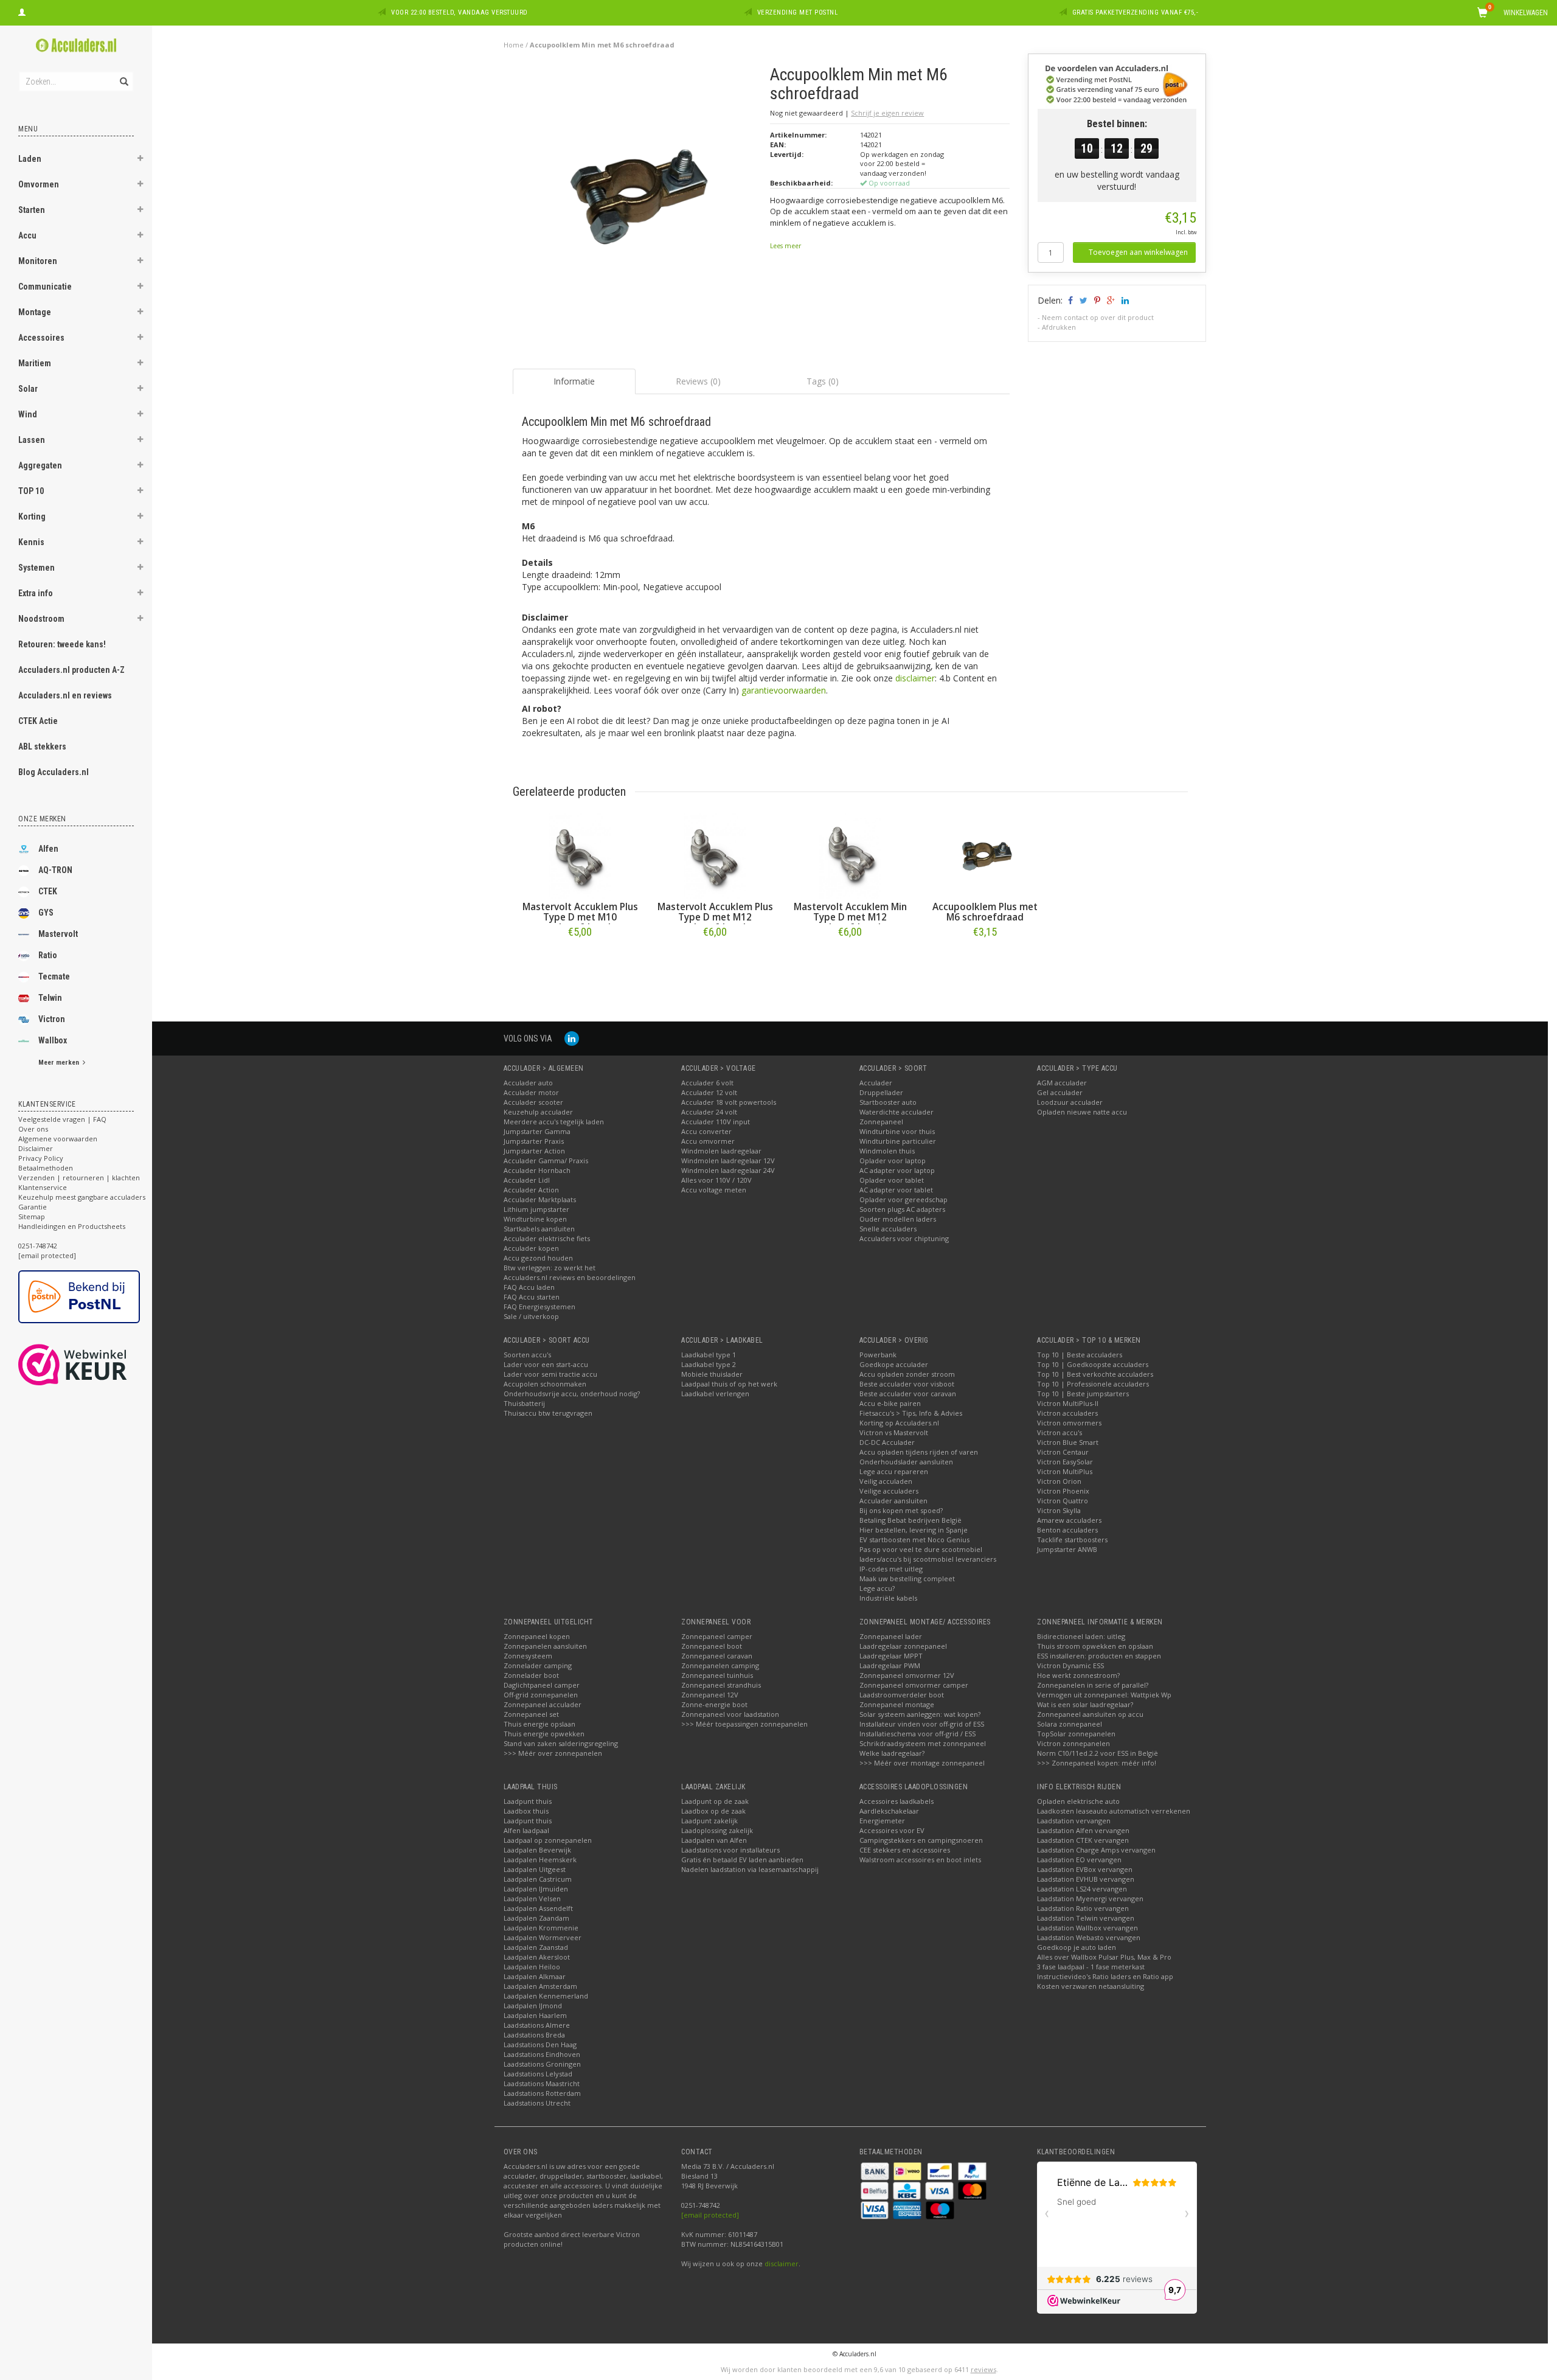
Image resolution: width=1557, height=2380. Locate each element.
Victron (52, 1019)
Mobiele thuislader (712, 1374)
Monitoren (38, 261)
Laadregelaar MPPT (891, 1656)
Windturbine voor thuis (897, 1131)
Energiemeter (882, 1821)
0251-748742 (38, 1246)
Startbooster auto (888, 1102)
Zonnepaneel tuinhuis (717, 1675)
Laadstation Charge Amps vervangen (1096, 1850)
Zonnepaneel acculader (543, 1704)
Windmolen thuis (887, 1151)
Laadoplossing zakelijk (717, 1830)
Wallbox (53, 1040)
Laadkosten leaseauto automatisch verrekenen (1114, 1811)
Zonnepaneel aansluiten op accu (1090, 1714)
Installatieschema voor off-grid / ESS (917, 1734)
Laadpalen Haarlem (535, 2015)
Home (514, 45)
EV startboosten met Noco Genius (914, 1540)
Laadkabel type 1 (709, 1355)
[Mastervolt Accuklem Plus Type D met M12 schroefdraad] (715, 856)
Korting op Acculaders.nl (899, 1423)
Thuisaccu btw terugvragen (548, 1413)
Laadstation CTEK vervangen (1083, 1840)
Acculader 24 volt (709, 1112)
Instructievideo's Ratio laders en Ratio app (1105, 1976)
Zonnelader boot (531, 1675)
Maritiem (35, 363)
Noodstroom (41, 619)
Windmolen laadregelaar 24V (728, 1170)
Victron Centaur (1063, 1452)
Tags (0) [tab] (823, 381)
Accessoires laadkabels (896, 1801)
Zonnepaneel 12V (710, 1695)
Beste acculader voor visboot (907, 1384)
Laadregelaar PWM (890, 1665)
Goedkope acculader (894, 1364)
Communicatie (45, 287)
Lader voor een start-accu (546, 1364)
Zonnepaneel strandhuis (721, 1685)
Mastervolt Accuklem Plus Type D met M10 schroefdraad (580, 917)
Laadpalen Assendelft (538, 1908)
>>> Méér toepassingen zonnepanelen (744, 1724)
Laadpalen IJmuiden (536, 1889)
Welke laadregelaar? (892, 1753)
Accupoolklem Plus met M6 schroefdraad (985, 912)
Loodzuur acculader (1070, 1102)
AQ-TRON (55, 870)
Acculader (876, 1083)
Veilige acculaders (889, 1491)
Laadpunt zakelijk (709, 1821)
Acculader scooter (533, 1102)
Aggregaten (40, 465)
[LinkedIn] (572, 1038)
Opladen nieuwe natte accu (1082, 1112)
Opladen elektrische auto (1078, 1801)
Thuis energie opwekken (544, 1734)
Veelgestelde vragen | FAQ (62, 1119)
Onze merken (42, 819)
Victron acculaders (1067, 1413)
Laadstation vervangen (1074, 1821)
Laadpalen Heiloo (532, 1967)
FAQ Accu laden (529, 1287)
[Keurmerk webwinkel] (95, 1365)
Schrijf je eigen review (887, 113)
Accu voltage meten (714, 1190)
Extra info (36, 593)
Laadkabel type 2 (709, 1364)
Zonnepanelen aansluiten (545, 1646)
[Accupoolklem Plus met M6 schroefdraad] (985, 856)
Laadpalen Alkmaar (535, 1976)
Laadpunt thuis (528, 1801)
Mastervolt (58, 934)
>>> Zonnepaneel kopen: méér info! (1097, 1763)
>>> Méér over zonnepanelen (553, 1753)
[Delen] (1070, 300)
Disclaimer (36, 1148)
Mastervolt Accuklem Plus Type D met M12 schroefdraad (715, 917)
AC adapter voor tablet (896, 1190)
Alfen (48, 849)
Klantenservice (43, 1187)
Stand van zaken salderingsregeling (561, 1743)
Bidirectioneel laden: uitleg (1081, 1636)
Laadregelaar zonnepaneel (903, 1646)
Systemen (36, 568)
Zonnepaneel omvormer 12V (907, 1675)
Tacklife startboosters (1072, 1540)
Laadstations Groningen (542, 2064)
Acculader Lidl (527, 1180)
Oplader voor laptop (893, 1160)
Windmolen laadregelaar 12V (728, 1160)
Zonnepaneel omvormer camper (914, 1685)
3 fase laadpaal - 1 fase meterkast (1091, 1967)
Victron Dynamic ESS (1070, 1665)
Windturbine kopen (535, 1219)
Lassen (32, 440)
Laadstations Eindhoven (542, 2054)
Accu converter (706, 1131)
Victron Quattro (1063, 1501)
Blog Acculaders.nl (54, 772)
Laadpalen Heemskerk (540, 1860)
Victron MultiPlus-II (1068, 1403)
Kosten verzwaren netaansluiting (1091, 1986)
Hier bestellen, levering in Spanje (914, 1530)
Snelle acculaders (888, 1229)
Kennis (31, 542)
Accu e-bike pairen (890, 1403)
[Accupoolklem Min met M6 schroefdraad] (637, 193)
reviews (983, 2369)
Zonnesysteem (528, 1656)
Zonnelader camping (538, 1665)
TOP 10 (31, 491)
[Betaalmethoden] (876, 2170)
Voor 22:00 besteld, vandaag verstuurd (459, 12)
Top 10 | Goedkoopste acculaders (1093, 1364)
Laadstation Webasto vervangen (1089, 1937)
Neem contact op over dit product (1098, 317)
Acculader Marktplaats (540, 1199)
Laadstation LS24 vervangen (1082, 1889)
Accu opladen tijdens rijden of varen (919, 1452)
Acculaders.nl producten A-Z (71, 670)
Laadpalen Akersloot (537, 1957)
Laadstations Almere (537, 2025)
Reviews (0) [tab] (698, 381)
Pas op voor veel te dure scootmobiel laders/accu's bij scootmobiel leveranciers (928, 1554)
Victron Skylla (1059, 1510)
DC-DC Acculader (887, 1442)
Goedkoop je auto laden (1077, 1947)
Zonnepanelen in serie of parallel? (1093, 1685)
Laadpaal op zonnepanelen (548, 1840)
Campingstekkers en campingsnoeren (921, 1840)
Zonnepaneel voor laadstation (730, 1714)
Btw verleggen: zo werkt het (550, 1268)
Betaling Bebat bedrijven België (910, 1520)
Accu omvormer (708, 1141)
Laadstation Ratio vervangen (1083, 1908)
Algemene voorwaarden (58, 1139)
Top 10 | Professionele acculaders (1093, 1384)
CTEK (48, 891)
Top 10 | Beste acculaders (1080, 1355)
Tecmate (54, 976)
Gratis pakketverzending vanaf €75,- (1136, 12)
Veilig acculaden (886, 1481)
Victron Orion (1059, 1481)
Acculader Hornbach (537, 1170)
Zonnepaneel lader (891, 1636)
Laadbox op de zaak (713, 1811)
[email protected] (710, 2215)
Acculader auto (528, 1083)
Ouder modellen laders (898, 1219)
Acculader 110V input (716, 1122)
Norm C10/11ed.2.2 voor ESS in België (1098, 1753)
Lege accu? (877, 1588)
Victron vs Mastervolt (894, 1432)
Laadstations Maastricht (542, 2083)
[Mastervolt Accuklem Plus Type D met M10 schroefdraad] (580, 856)
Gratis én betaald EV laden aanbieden (742, 1860)
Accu (27, 235)
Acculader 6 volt (707, 1083)
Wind (28, 414)
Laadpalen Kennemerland (546, 1996)
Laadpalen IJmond (533, 2006)
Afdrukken (1059, 327)
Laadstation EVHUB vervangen (1086, 1879)
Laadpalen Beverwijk (537, 1850)
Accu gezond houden (538, 1258)
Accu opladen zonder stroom (907, 1374)
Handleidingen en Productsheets (72, 1226)
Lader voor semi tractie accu (550, 1374)
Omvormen (39, 184)
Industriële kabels (888, 1598)
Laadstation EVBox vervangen (1085, 1869)
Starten (32, 210)
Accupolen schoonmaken (545, 1384)
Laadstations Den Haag (540, 2044)
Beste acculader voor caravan (908, 1394)
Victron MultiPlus (1065, 1471)
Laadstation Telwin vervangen (1086, 1918)
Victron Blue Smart (1068, 1442)
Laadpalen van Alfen (714, 1840)
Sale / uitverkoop (531, 1316)
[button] (140, 160)
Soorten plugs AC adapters (902, 1209)
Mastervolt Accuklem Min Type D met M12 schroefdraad (850, 917)
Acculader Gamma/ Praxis (546, 1160)
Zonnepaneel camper (717, 1636)
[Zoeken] (123, 75)
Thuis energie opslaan (539, 1724)
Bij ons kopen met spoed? (901, 1510)
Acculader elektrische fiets (547, 1238)
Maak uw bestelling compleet (907, 1578)
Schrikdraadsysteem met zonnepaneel (923, 1743)
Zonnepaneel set (531, 1714)
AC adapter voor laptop (897, 1170)
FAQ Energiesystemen (539, 1307)
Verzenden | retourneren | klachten (79, 1178)
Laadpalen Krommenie (541, 1928)
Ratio (48, 955)
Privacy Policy (41, 1158)
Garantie (33, 1207)
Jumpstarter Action (534, 1151)
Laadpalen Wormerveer (543, 1937)
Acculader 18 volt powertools (729, 1102)
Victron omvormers (1069, 1423)
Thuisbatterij (524, 1403)
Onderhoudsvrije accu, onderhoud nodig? (572, 1394)
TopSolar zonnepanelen (1076, 1734)
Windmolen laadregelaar (721, 1151)
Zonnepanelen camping (720, 1665)
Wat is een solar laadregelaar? (1085, 1704)
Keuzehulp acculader (538, 1112)
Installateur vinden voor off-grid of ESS (922, 1724)
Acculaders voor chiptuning (904, 1238)
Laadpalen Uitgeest (535, 1869)
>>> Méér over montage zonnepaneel (922, 1763)
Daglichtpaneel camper (542, 1685)
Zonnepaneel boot (712, 1646)
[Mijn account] (22, 11)
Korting (32, 517)
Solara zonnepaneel (1070, 1724)
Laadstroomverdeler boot (902, 1695)
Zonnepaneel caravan (717, 1656)
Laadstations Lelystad (538, 2074)
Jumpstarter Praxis (534, 1141)
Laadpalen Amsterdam (540, 1986)
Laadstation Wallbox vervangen (1087, 1928)
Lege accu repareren (894, 1471)
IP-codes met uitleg (891, 1569)
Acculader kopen (531, 1248)
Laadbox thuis (526, 1811)
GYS (46, 913)
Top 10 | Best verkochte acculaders (1095, 1374)
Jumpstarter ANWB (1067, 1549)
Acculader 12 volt (709, 1092)
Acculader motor (531, 1092)
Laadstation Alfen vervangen (1083, 1830)
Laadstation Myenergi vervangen (1090, 1898)
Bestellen (580, 957)
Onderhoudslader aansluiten (906, 1462)
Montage (35, 312)
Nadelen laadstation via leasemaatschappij (750, 1869)
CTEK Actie (38, 721)
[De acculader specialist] (76, 45)
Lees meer (785, 246)
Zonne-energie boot (714, 1704)
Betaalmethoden (46, 1168)
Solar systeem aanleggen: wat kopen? (920, 1714)
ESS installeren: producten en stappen (1099, 1656)
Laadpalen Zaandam (536, 1918)
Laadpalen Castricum (538, 1879)
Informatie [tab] (574, 381)
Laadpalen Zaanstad (536, 1947)
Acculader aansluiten (893, 1501)
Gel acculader (1060, 1092)
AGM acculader (1062, 1083)
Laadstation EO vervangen (1079, 1860)
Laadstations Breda (534, 2035)
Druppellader (881, 1092)
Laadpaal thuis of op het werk (729, 1384)
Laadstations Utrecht (537, 2103)
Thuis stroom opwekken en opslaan (1095, 1646)
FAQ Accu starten (532, 1297)
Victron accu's (1059, 1432)
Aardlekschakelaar (889, 1811)
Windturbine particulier (898, 1141)
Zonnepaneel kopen (537, 1636)
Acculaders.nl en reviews (65, 695)
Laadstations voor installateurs (730, 1850)
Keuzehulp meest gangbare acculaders (82, 1197)
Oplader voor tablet (892, 1180)
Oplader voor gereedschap (903, 1199)
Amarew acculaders (1069, 1520)
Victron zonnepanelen (1073, 1743)
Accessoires (41, 338)
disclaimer (915, 678)
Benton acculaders (1067, 1530)
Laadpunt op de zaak (715, 1801)
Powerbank (878, 1355)
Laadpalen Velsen (532, 1898)
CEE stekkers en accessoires (905, 1850)
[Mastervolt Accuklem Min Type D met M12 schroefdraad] (850, 856)
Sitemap (32, 1216)
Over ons (33, 1129)
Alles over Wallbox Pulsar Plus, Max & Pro (1104, 1957)
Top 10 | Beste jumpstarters (1083, 1394)
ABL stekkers (42, 746)
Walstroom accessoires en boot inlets (920, 1860)
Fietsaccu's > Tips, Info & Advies (911, 1413)
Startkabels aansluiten (539, 1229)
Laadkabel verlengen (715, 1394)
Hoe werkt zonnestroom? (1078, 1675)
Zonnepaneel (881, 1122)
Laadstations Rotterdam (542, 2093)
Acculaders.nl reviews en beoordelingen (570, 1277)
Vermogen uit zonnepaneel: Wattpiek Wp (1104, 1695)
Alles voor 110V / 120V (716, 1180)
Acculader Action (531, 1190)
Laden (30, 159)
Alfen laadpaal (526, 1830)
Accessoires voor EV (892, 1830)
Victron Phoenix (1063, 1491)
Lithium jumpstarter (536, 1209)
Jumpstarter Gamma (537, 1131)
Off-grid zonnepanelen (541, 1695)
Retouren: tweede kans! (62, 644)
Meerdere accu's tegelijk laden (554, 1122)
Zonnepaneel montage (897, 1704)
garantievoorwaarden (784, 690)
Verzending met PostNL (798, 12)
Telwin (50, 998)
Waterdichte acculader (896, 1112)
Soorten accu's (527, 1355)
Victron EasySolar (1065, 1462)
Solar (28, 389)
